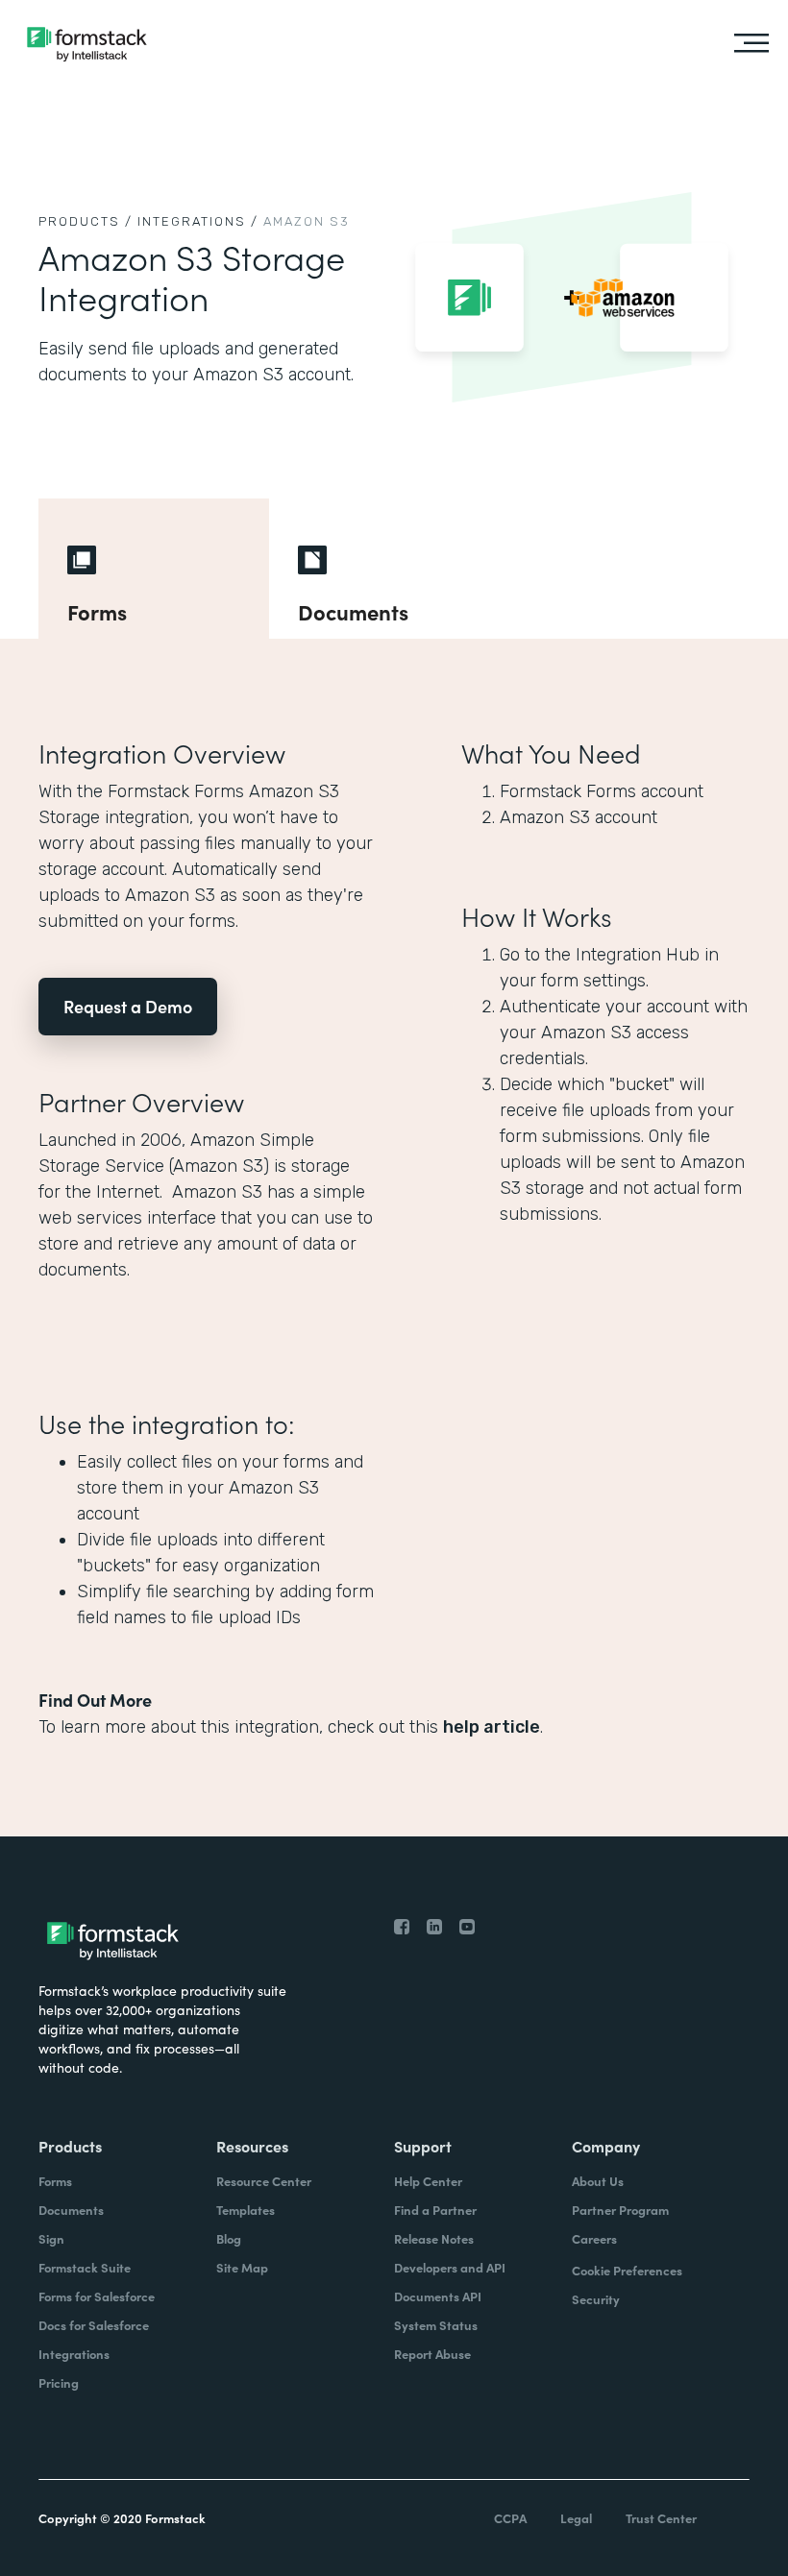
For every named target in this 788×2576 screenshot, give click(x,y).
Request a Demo (128, 1006)
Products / (86, 221)
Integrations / (198, 221)
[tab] (154, 569)
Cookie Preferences (627, 2270)
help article (492, 1727)
